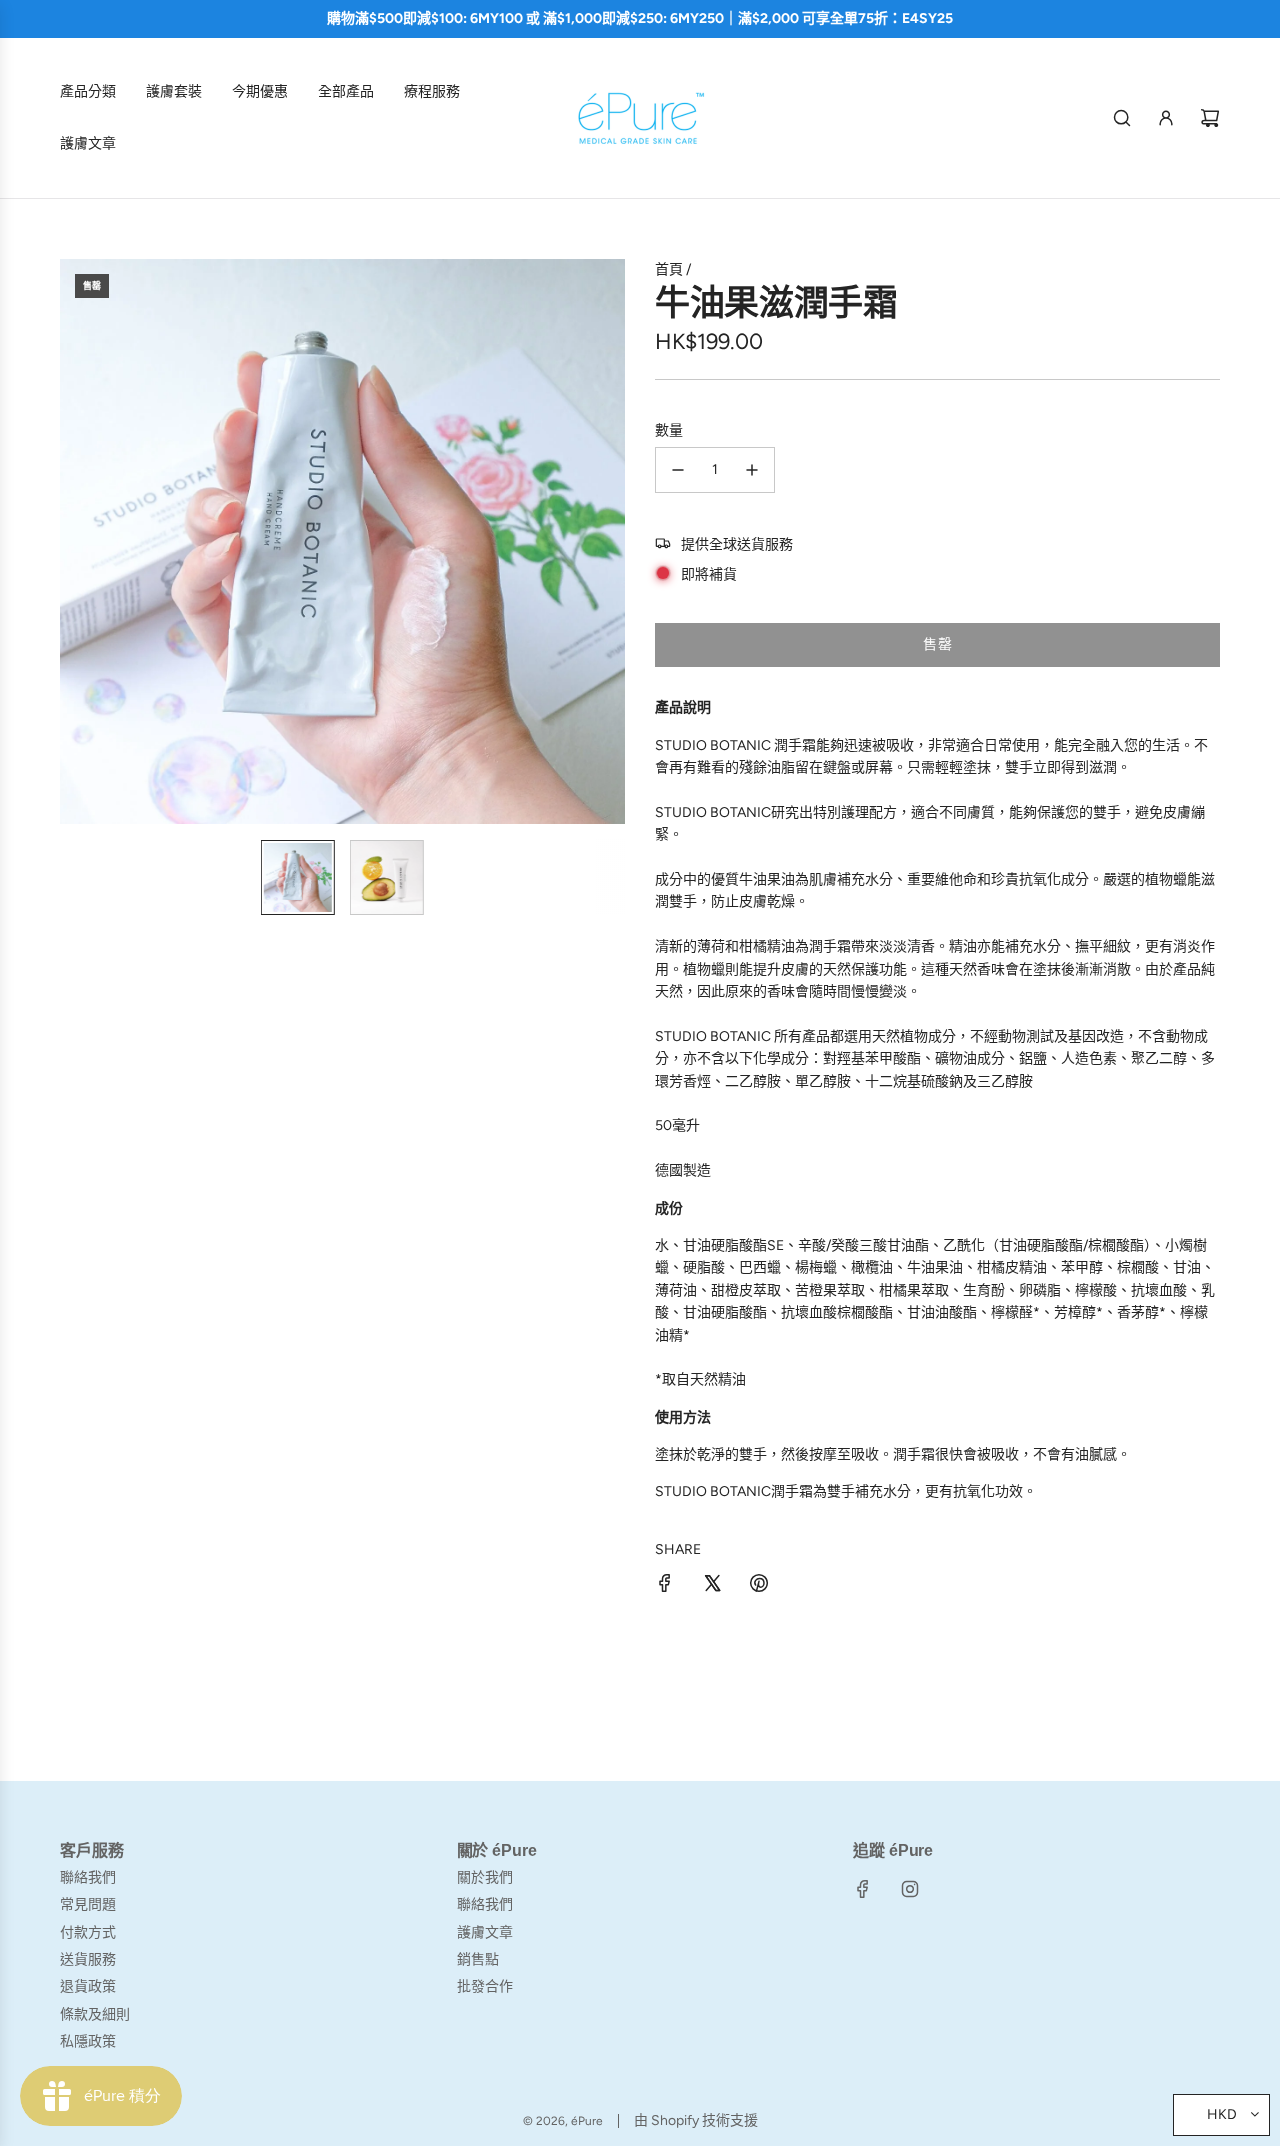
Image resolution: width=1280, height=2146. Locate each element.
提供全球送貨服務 (737, 544)
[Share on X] (712, 1586)
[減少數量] (678, 470)
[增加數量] (752, 470)
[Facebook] (863, 1889)
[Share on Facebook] (665, 1586)
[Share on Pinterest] (759, 1586)
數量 (669, 430)
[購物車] (1210, 118)
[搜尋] (1122, 118)
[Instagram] (910, 1889)
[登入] (1166, 118)
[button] (86, 542)
